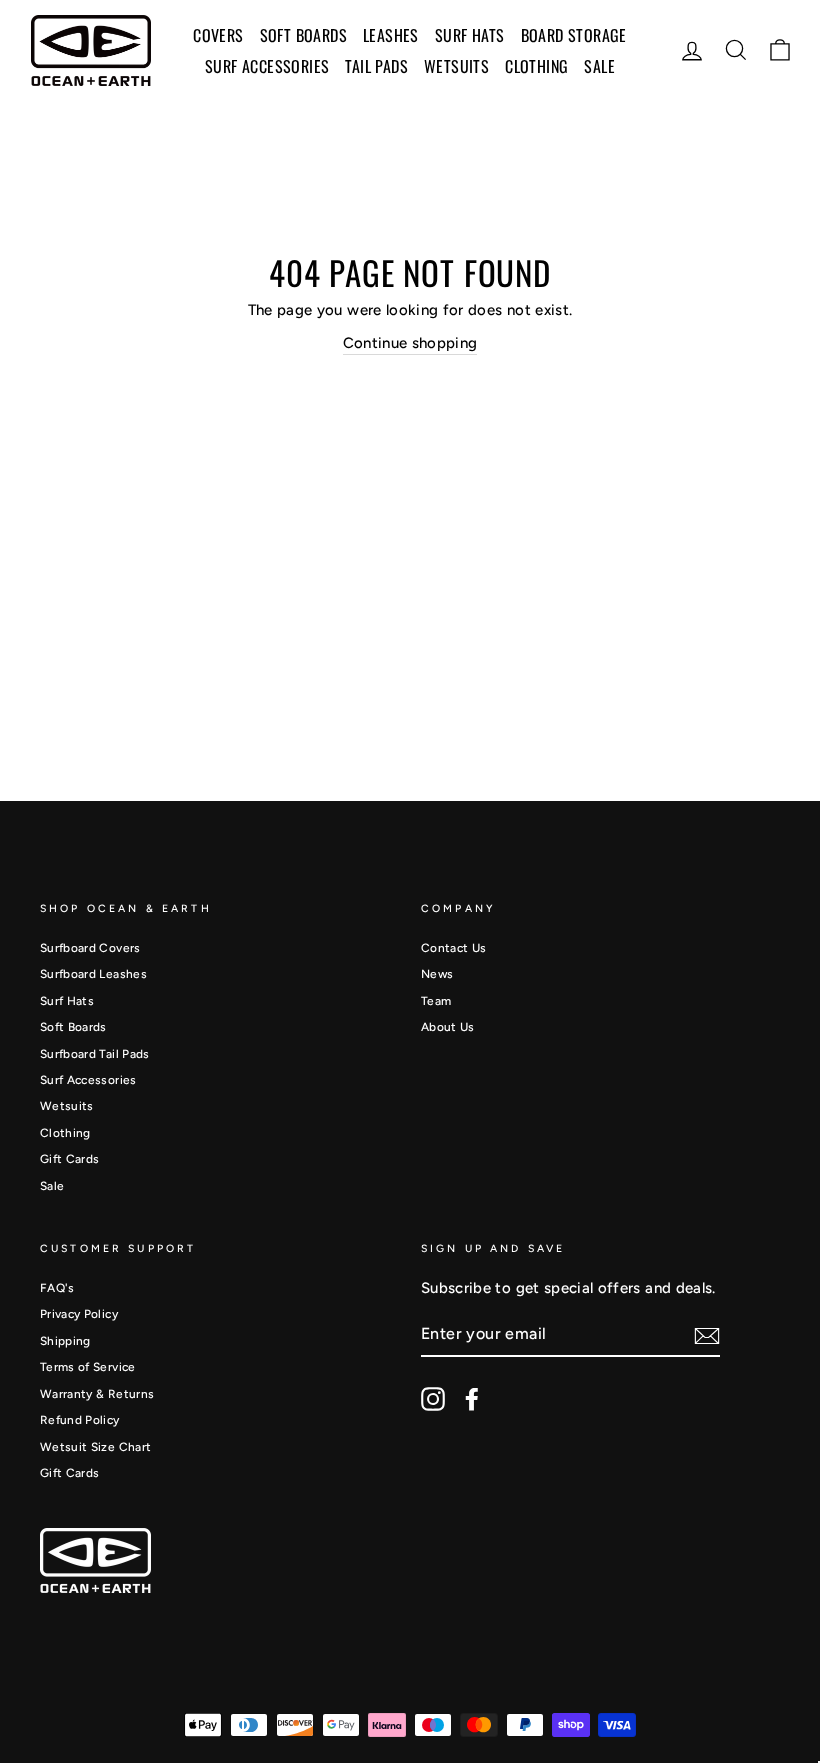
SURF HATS (470, 35)
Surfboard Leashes (93, 974)
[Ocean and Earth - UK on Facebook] (472, 1399)
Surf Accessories (88, 1080)
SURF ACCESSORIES (267, 66)
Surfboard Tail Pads (95, 1054)
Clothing (536, 66)
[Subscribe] (707, 1336)
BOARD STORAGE (574, 35)
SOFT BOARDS (303, 35)
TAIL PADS (376, 66)
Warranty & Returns (97, 1394)
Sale (52, 1186)
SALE (599, 66)
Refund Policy (80, 1420)
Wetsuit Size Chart (95, 1447)
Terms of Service (88, 1367)
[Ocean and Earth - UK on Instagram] (433, 1399)
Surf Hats (67, 1001)
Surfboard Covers (90, 948)
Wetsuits (67, 1106)
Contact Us (454, 948)
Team (436, 1001)
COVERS (218, 35)
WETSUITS (456, 66)
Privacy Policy (79, 1314)
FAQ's (57, 1288)
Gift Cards (70, 1159)
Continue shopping (410, 343)
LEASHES (391, 35)
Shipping (65, 1341)
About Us (448, 1027)
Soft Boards (73, 1027)
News (437, 974)
